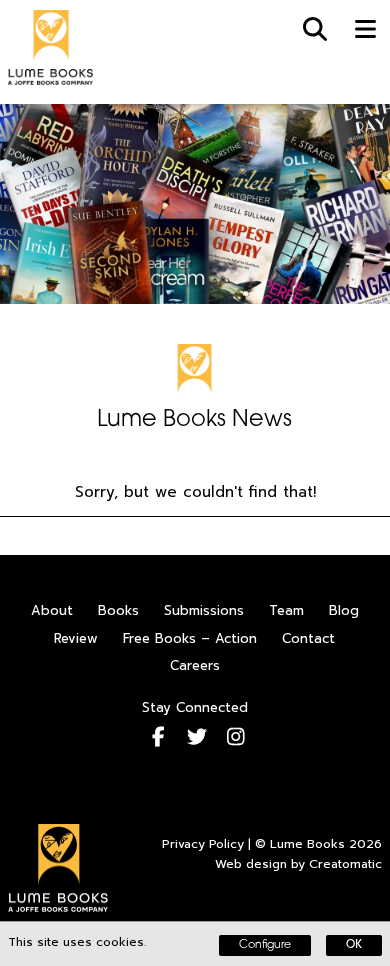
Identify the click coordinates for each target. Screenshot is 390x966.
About (52, 610)
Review (76, 638)
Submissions (204, 610)
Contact (308, 638)
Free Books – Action (190, 638)
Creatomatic (345, 864)
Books (118, 610)
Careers (195, 665)
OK (354, 945)
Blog (344, 610)
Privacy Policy (203, 844)
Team (286, 610)
